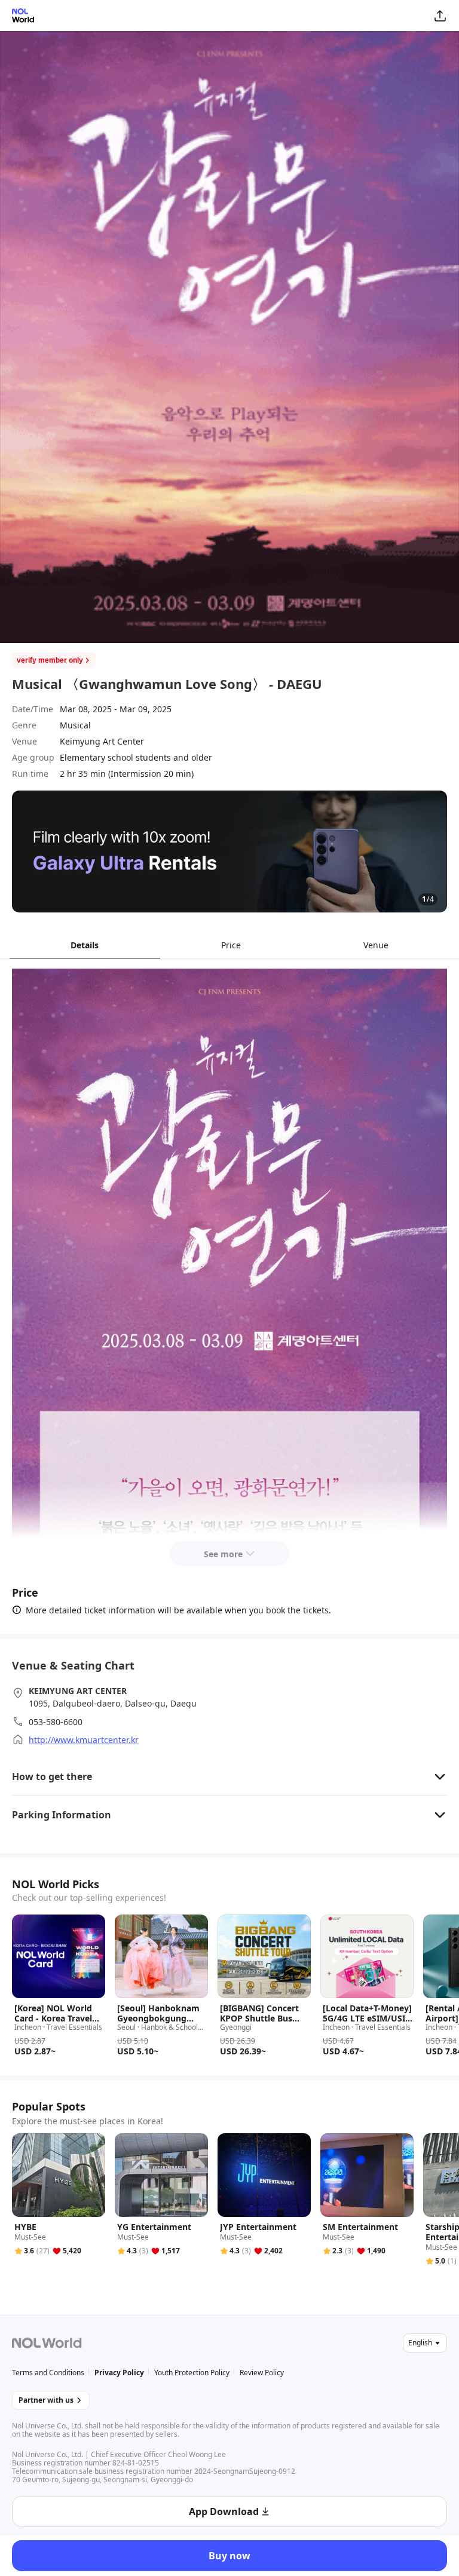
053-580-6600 (56, 1722)
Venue (376, 945)
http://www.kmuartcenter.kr (84, 1740)
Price (231, 945)
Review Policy (262, 2373)
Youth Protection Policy (192, 2373)
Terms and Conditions (48, 2373)
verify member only (50, 660)
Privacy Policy (119, 2373)
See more (223, 1554)
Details (85, 945)
